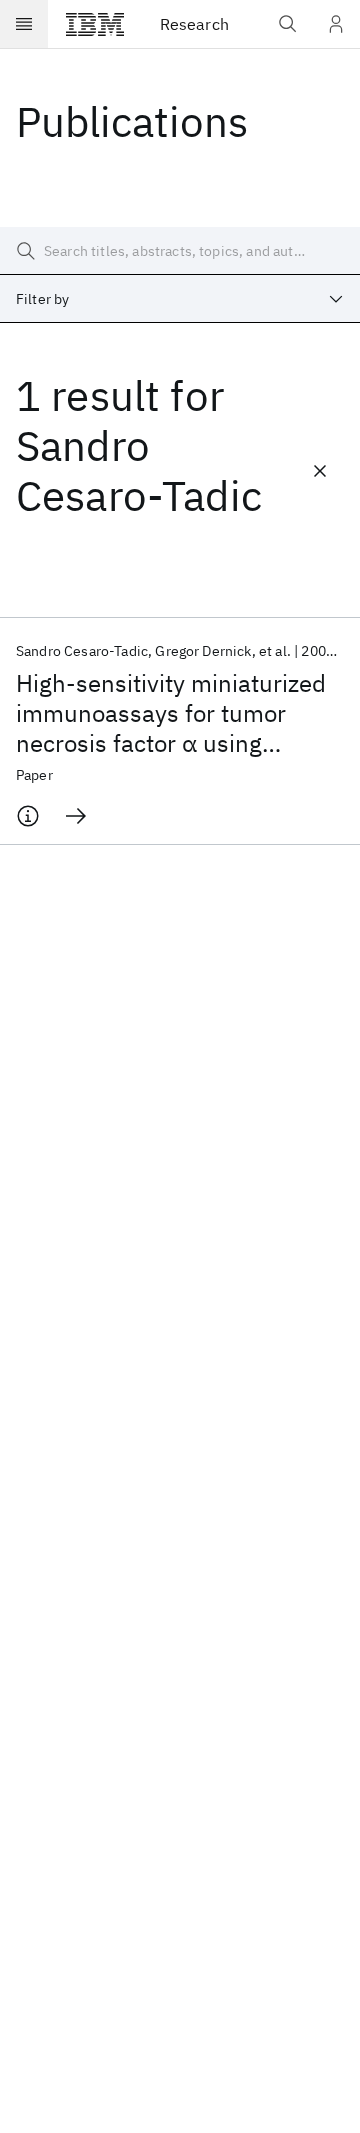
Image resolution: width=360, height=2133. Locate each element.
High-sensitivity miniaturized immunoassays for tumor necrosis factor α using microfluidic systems (171, 713)
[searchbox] (180, 251)
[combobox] (180, 299)
